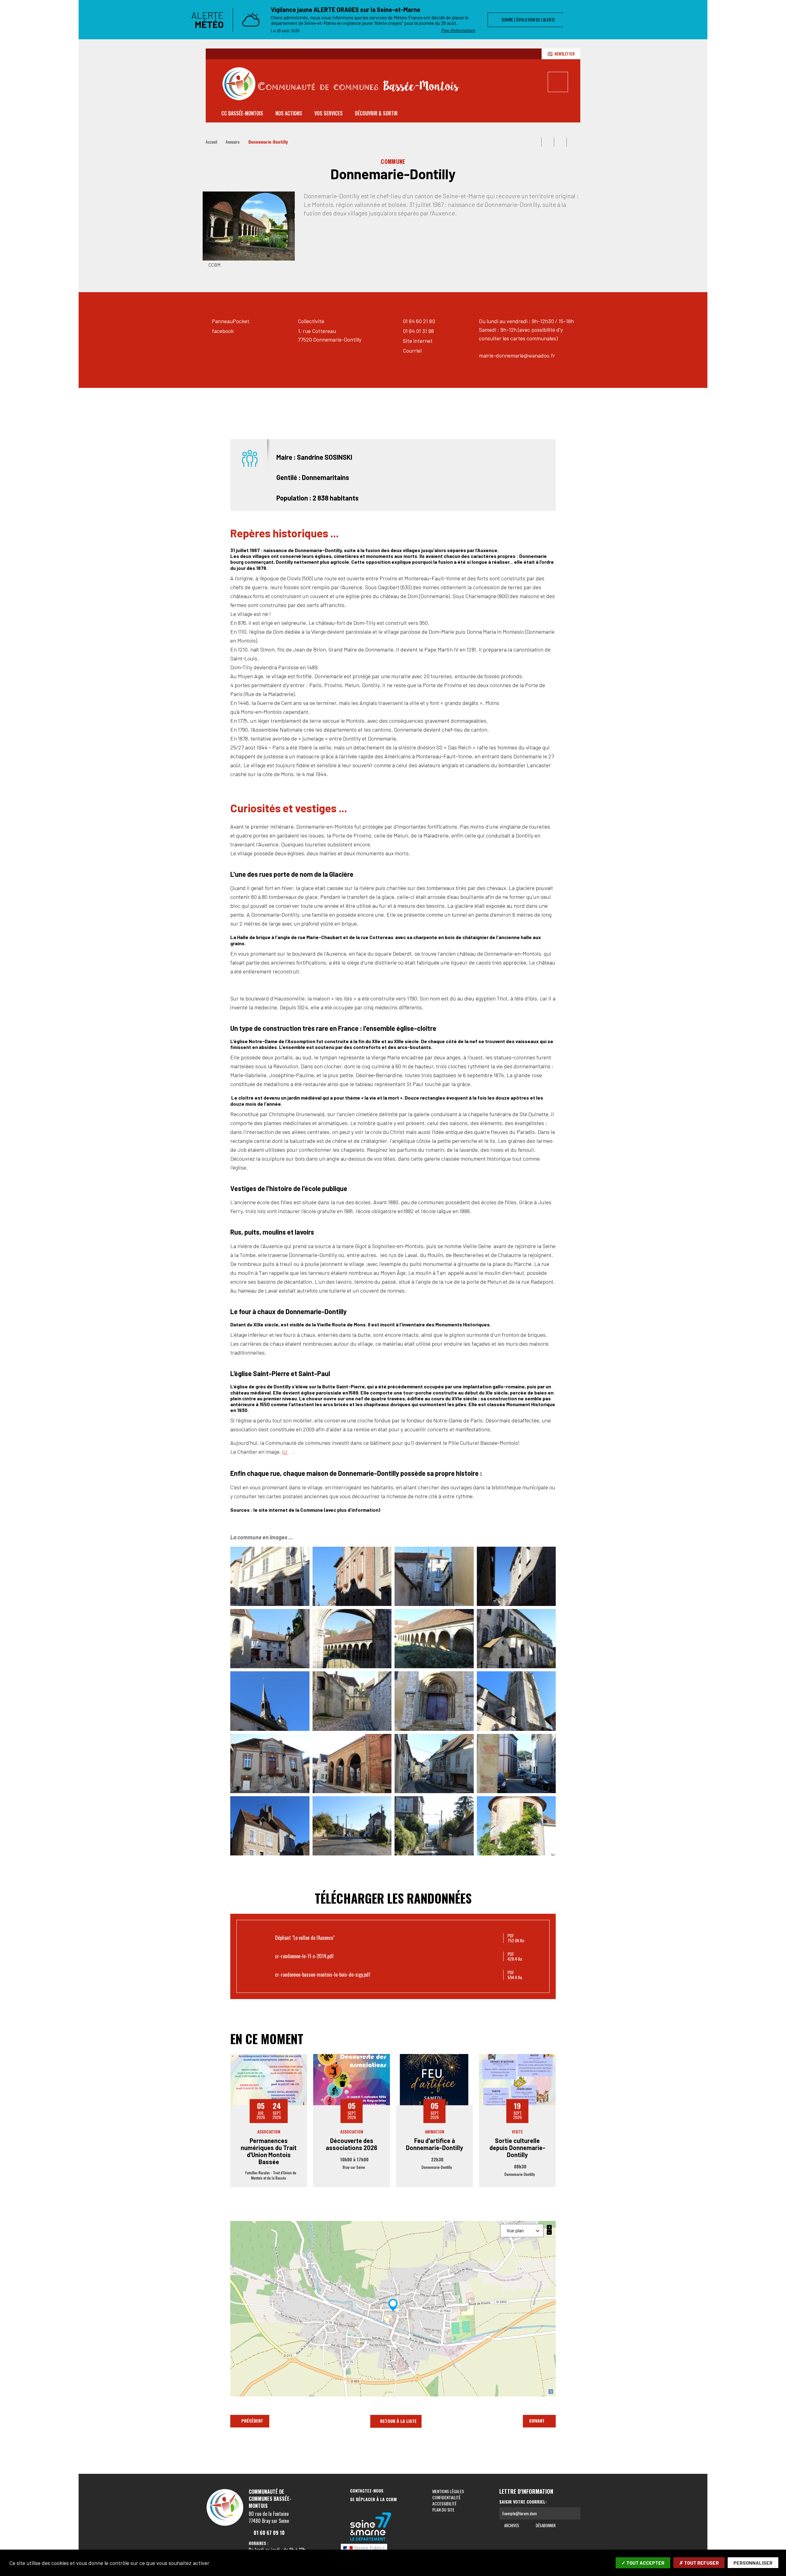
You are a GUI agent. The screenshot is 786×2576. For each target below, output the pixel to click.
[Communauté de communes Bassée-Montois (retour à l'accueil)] (341, 84)
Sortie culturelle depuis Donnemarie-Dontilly (517, 2148)
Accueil (211, 142)
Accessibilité (444, 2503)
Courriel (412, 350)
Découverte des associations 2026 (352, 2144)
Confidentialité (446, 2497)
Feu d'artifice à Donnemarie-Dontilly (434, 2144)
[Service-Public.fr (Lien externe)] (371, 2549)
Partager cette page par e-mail (560, 142)
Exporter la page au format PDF (548, 142)
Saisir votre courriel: (523, 2502)
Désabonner (545, 2525)
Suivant (537, 2421)
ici (285, 1452)
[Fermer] (606, 20)
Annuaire (233, 142)
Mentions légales (448, 2491)
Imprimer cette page (535, 142)
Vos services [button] (329, 113)
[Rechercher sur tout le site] (558, 82)
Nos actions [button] (289, 113)
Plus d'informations (458, 30)
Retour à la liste (398, 2421)
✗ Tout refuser (699, 2563)
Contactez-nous (367, 2491)
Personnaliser (753, 2563)
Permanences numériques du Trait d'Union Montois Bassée (269, 2151)
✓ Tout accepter (643, 2563)
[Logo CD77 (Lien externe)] (371, 2527)
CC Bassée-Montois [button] (242, 113)
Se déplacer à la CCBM (373, 2499)
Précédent (252, 2421)
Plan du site (443, 2510)
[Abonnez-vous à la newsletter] (574, 2513)
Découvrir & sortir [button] (376, 113)
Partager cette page (573, 142)
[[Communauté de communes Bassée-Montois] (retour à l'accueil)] (225, 2525)
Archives (511, 2525)
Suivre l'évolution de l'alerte (527, 19)
